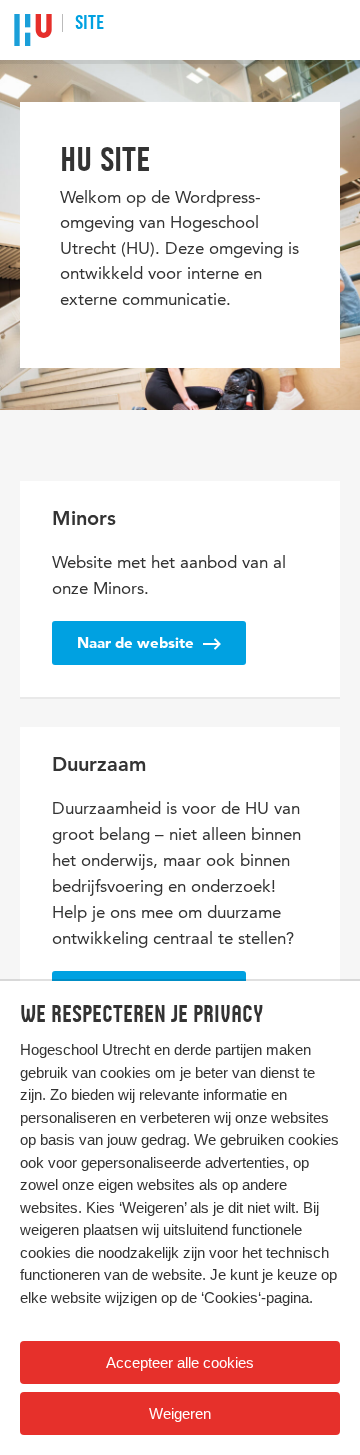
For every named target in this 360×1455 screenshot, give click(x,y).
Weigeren (180, 1413)
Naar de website (137, 642)
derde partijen (218, 1049)
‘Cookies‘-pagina (255, 1297)
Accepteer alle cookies (180, 1362)
